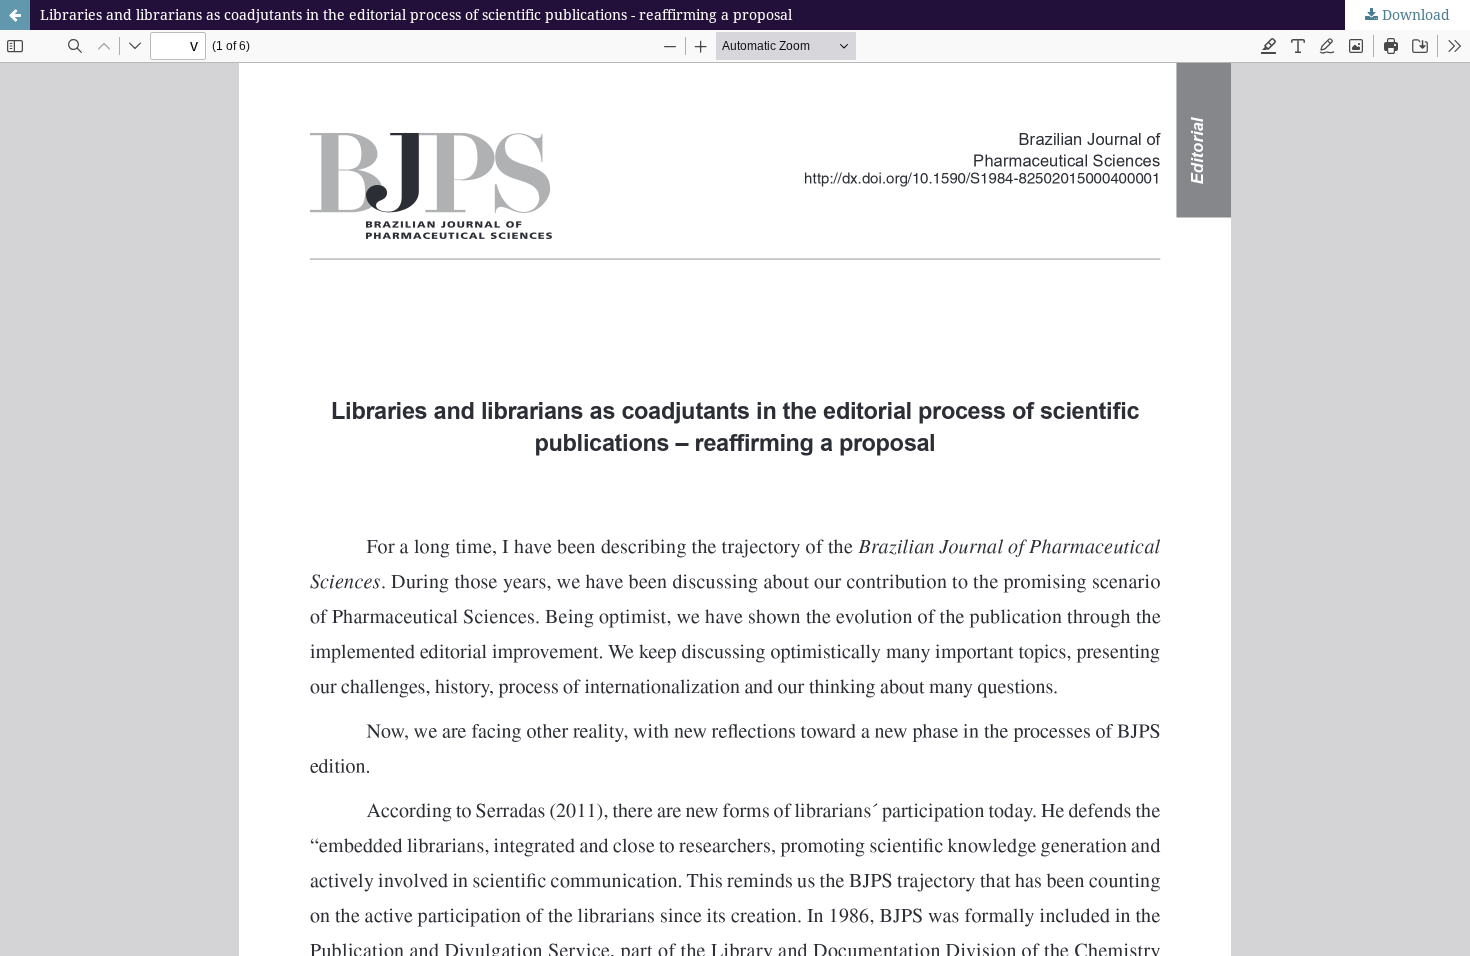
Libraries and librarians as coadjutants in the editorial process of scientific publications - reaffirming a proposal (416, 14)
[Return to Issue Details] (15, 15)
